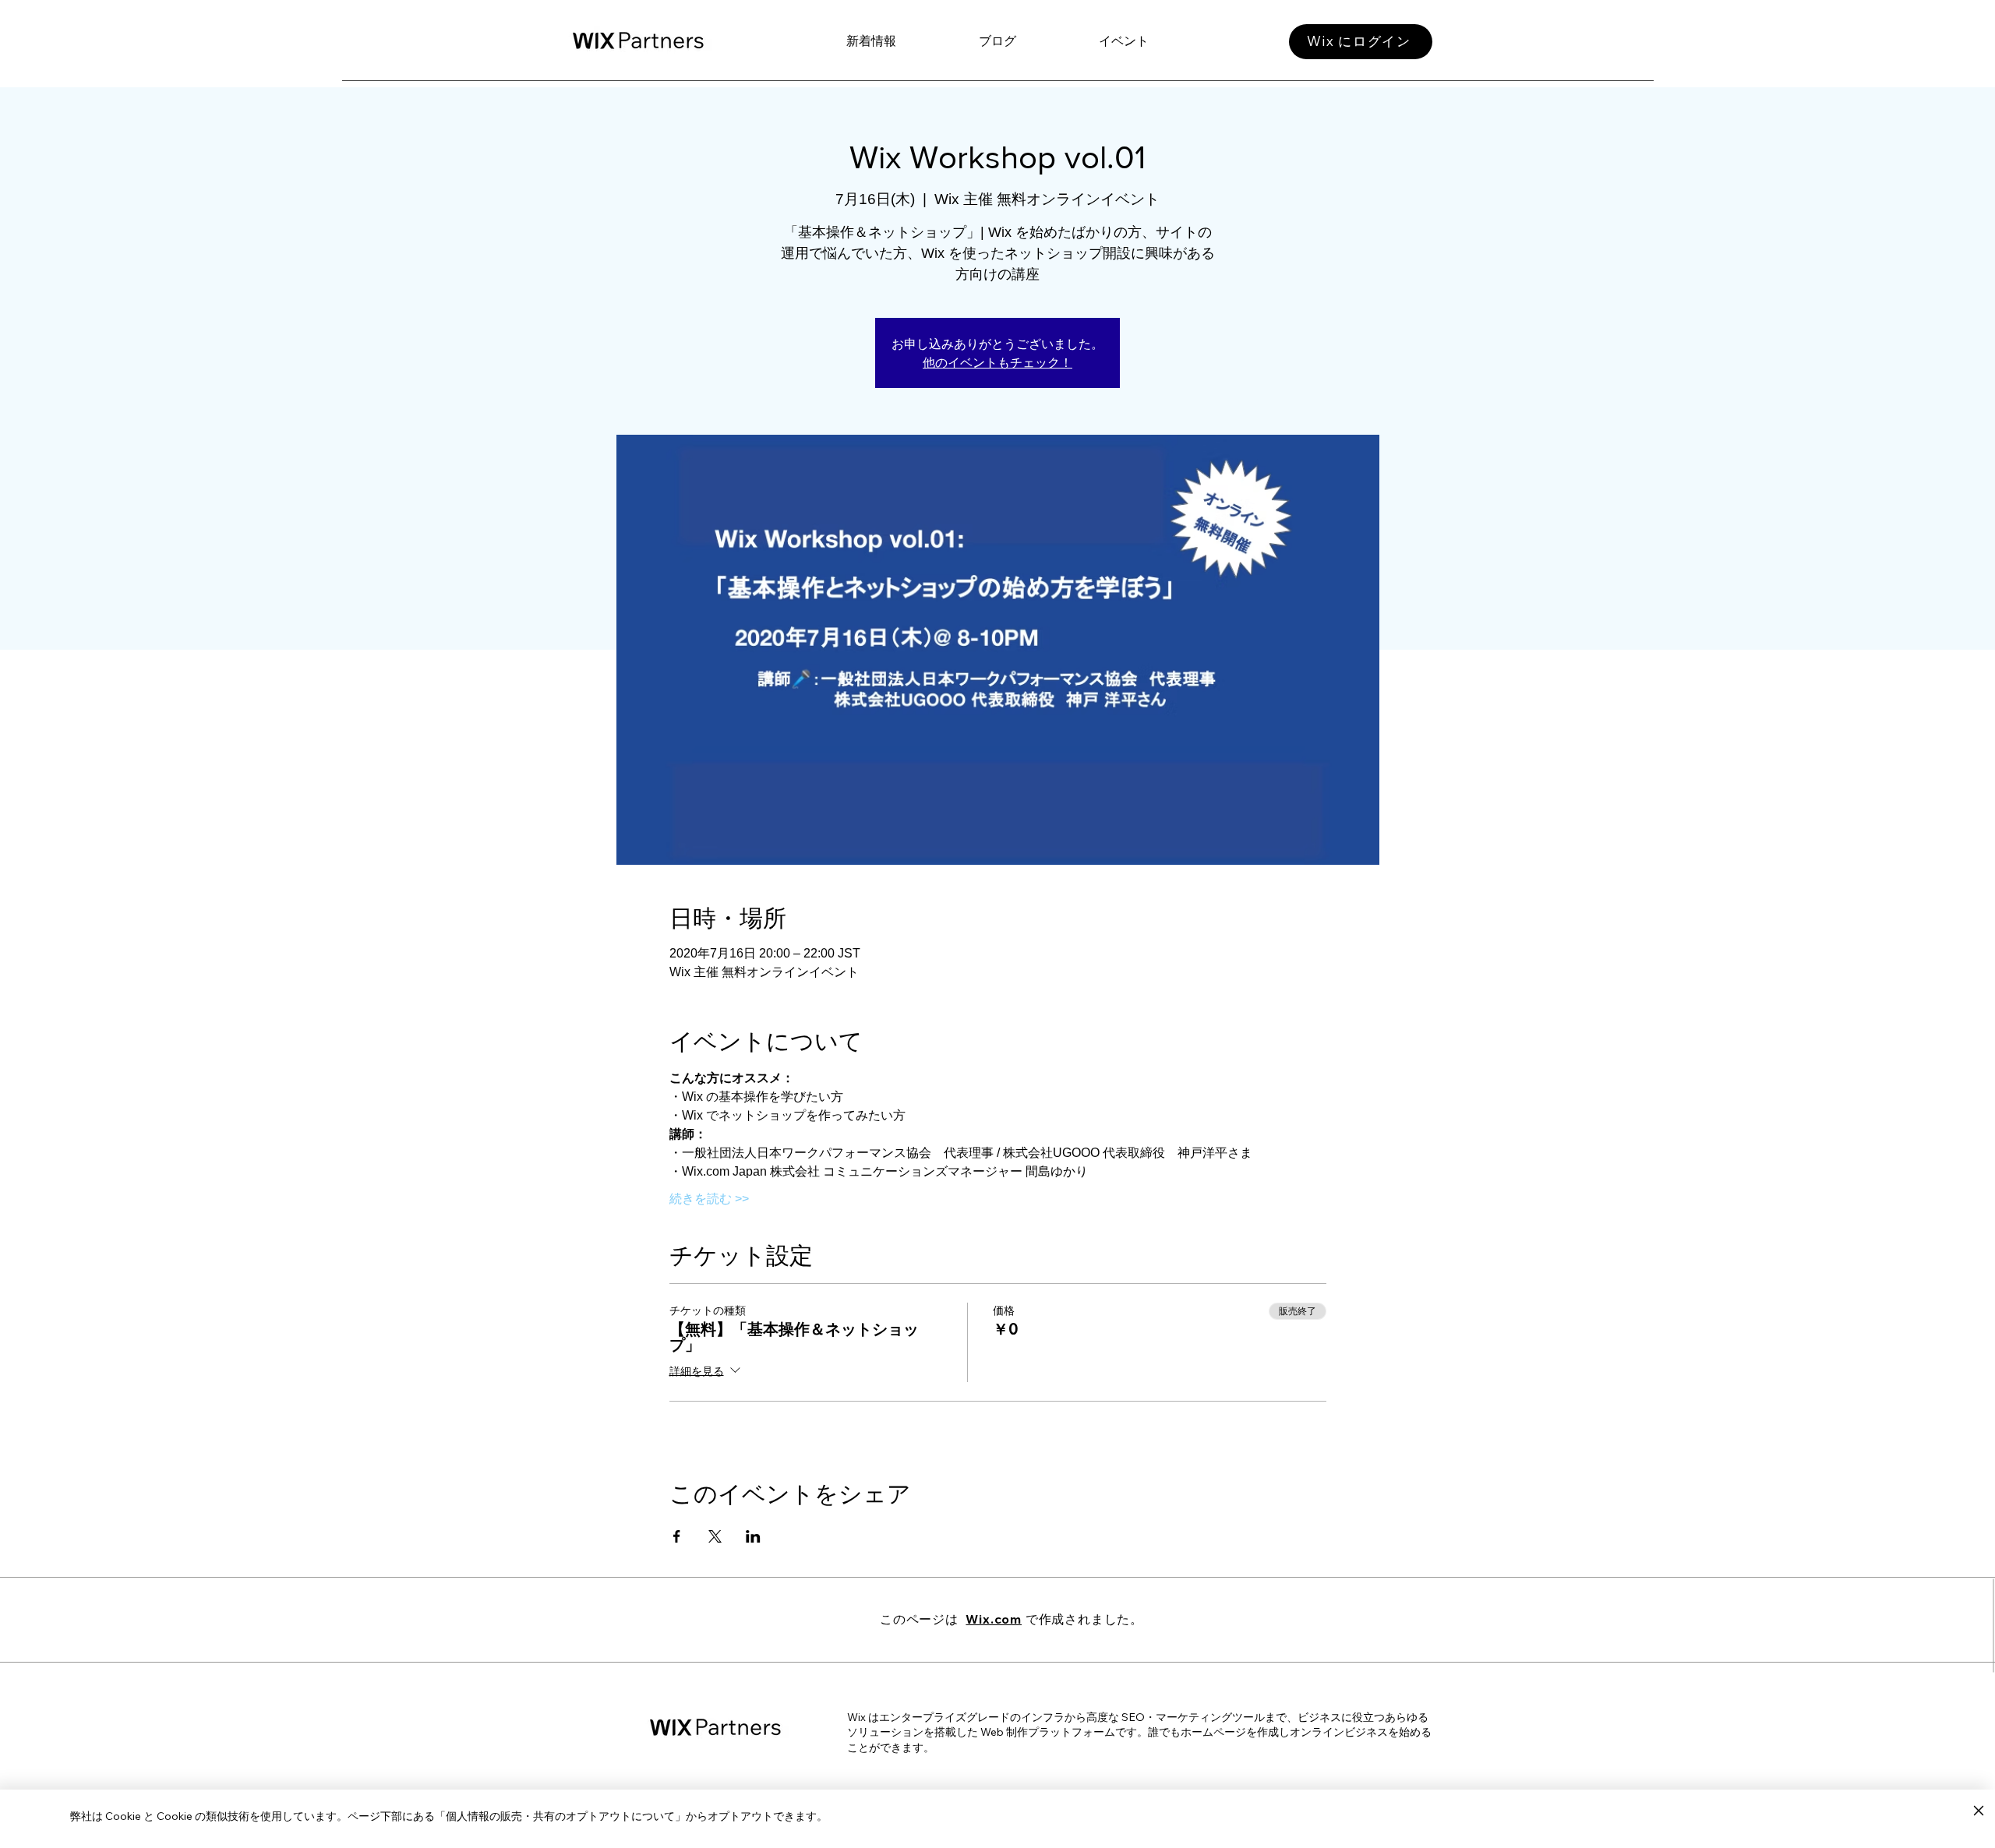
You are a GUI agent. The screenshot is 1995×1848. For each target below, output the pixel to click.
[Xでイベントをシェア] (715, 1536)
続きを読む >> (709, 1199)
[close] (1978, 1811)
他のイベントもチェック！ (997, 362)
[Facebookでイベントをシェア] (677, 1536)
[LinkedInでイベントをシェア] (753, 1536)
